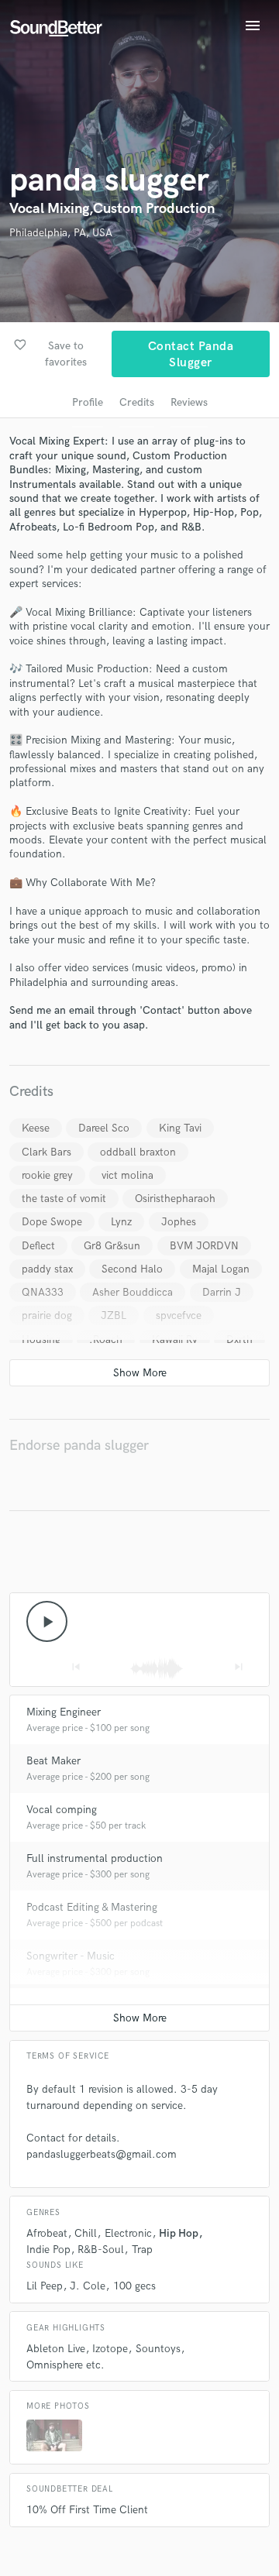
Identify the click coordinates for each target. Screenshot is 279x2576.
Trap (142, 2250)
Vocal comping (62, 1810)
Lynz (121, 1222)
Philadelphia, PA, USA (61, 233)
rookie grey (47, 1175)
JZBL (114, 1315)
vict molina (127, 1175)
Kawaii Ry (175, 1340)
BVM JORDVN (204, 1246)
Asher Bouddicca (133, 1292)
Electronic (128, 2233)
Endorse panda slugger (79, 1446)
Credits (137, 402)
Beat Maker (53, 1761)
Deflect (38, 1246)
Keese (36, 1128)
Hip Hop (179, 2233)
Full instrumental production (95, 1858)
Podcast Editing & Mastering (92, 1907)
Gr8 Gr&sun (112, 1246)
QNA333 (43, 1292)
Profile (88, 402)
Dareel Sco (104, 1128)
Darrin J (222, 1292)
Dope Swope (52, 1222)
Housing (41, 1340)
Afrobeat (47, 2233)
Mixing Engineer (64, 1712)
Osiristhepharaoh (175, 1199)
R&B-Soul (101, 2250)
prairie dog (47, 1315)
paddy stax (47, 1269)
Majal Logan (221, 1269)
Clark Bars (46, 1152)
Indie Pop (48, 2250)
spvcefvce (179, 1315)
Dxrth (239, 1340)
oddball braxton (138, 1152)
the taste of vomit (64, 1199)
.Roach (106, 1340)
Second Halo (132, 1269)
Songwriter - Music (71, 1956)
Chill (86, 2233)
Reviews (189, 402)
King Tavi (180, 1128)
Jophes (179, 1222)
